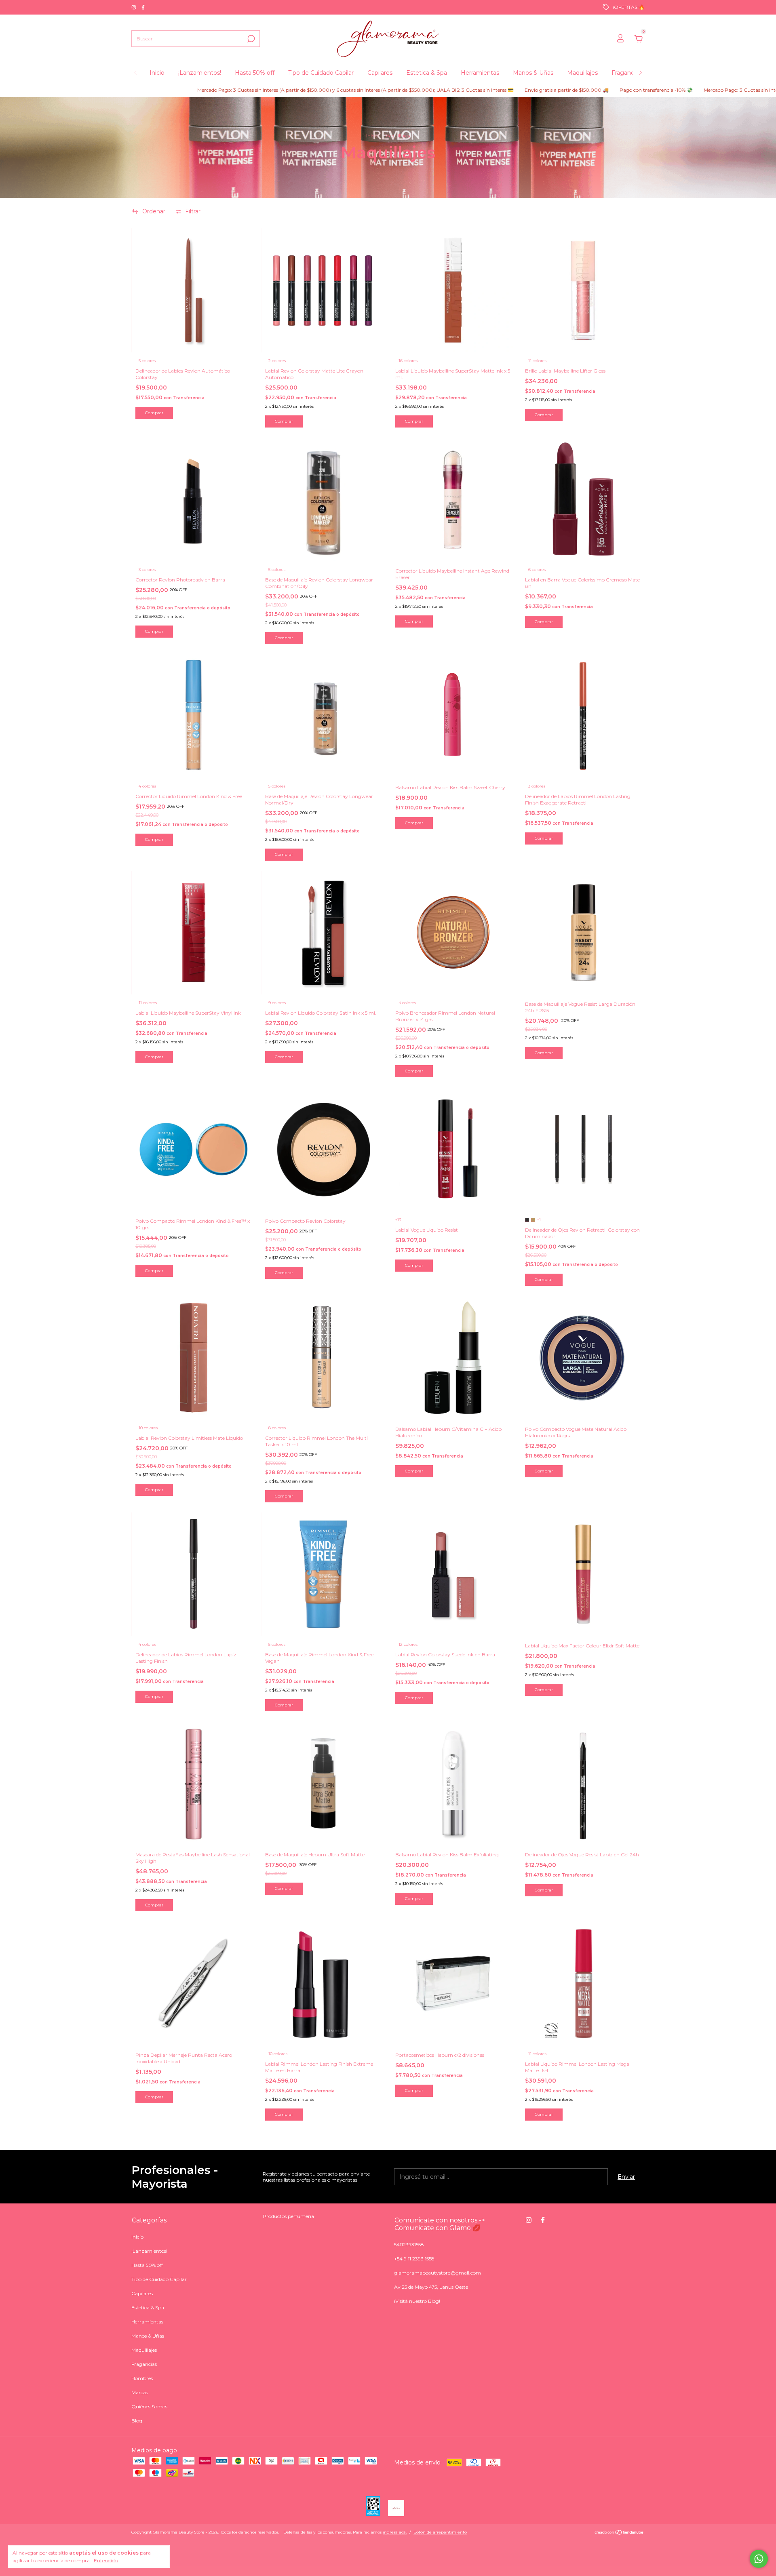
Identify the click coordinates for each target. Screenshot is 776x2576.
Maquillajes (582, 73)
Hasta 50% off (255, 73)
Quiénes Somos (149, 2406)
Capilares (380, 73)
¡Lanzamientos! (200, 73)
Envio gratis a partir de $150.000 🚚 (488, 90)
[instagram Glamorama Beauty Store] (134, 7)
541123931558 (409, 2244)
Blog (137, 2421)
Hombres (142, 2378)
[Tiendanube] (619, 2533)
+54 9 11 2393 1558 (414, 2259)
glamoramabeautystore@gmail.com (438, 2273)
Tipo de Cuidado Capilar (321, 73)
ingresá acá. (395, 2532)
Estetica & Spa (427, 73)
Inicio (157, 73)
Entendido (106, 2560)
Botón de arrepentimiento (440, 2532)
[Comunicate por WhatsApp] (759, 2559)
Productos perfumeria (288, 2216)
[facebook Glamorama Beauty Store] (143, 7)
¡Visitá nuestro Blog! (417, 2301)
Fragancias (626, 73)
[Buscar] (250, 39)
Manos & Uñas (533, 73)
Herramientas (480, 73)
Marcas (140, 2392)
